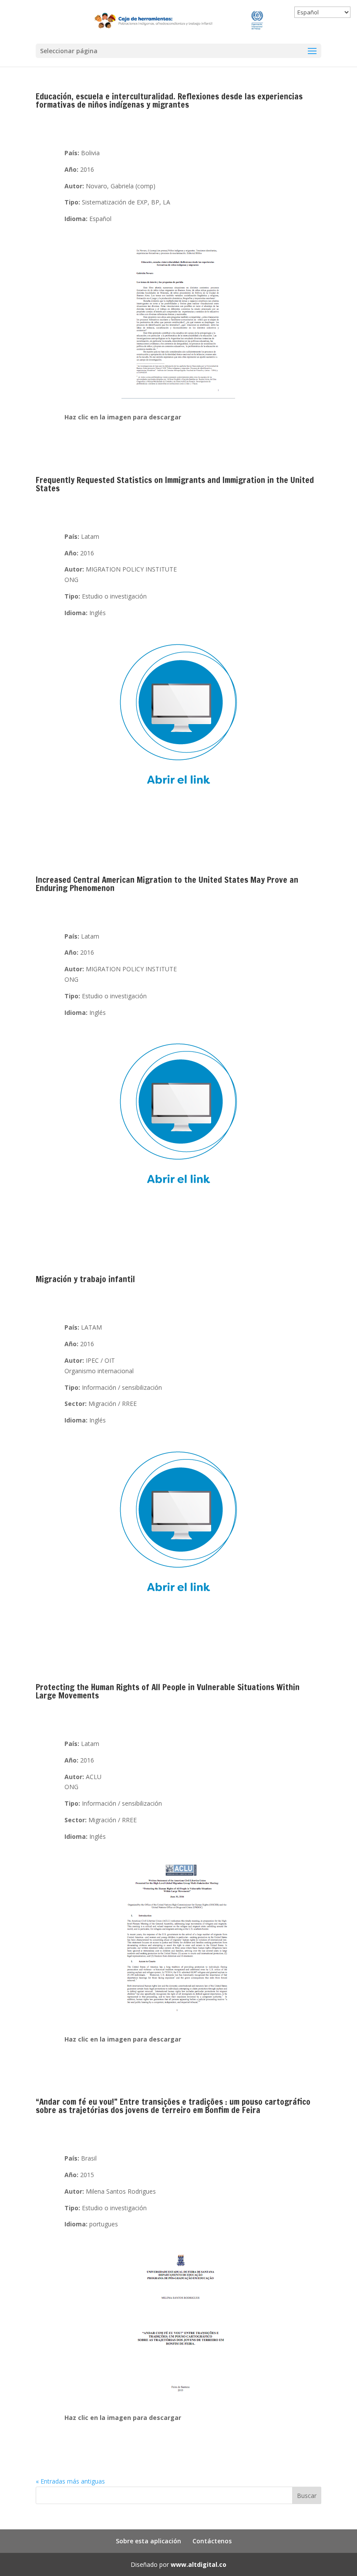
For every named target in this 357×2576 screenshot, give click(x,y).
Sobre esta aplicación (148, 2541)
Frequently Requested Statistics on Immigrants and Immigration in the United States (175, 484)
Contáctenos (212, 2541)
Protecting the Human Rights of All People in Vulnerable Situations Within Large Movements (168, 1691)
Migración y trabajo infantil (85, 1279)
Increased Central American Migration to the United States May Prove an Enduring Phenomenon (167, 884)
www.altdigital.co (199, 2564)
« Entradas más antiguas (70, 2481)
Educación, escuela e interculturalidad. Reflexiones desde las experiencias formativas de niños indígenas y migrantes (169, 100)
